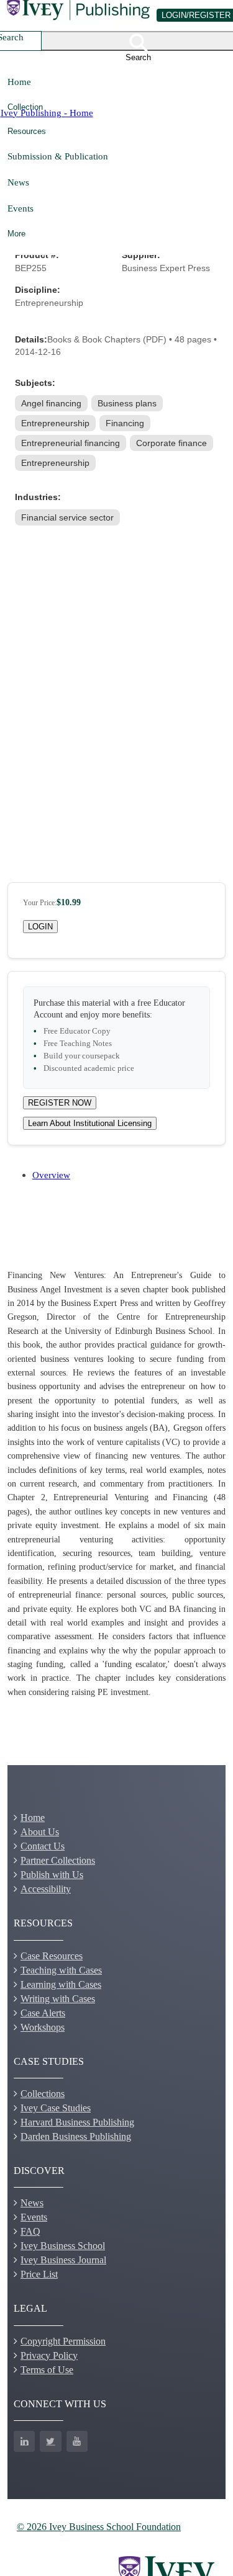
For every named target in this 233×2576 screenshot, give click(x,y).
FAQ (30, 2231)
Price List (39, 2274)
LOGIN (40, 927)
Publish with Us (52, 1875)
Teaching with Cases (61, 1970)
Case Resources (52, 1956)
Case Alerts (43, 2013)
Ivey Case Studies (56, 2108)
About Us (40, 1832)
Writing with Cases (58, 1999)
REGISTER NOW (60, 1103)
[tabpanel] (116, 1484)
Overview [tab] (51, 1175)
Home (19, 82)
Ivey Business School (63, 2246)
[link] (53, 403)
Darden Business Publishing (76, 2136)
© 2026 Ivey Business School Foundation (99, 2527)
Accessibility (46, 1889)
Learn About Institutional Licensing (90, 1123)
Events (21, 208)
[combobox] (27, 41)
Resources (27, 131)
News (18, 182)
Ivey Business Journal (63, 2260)
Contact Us (43, 1846)
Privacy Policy (49, 2355)
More (16, 234)
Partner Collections (58, 1860)
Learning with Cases (61, 1984)
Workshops (43, 2027)
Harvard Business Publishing (77, 2122)
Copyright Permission (63, 2341)
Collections (43, 2094)
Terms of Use (47, 2370)
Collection (25, 107)
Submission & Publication (58, 156)
